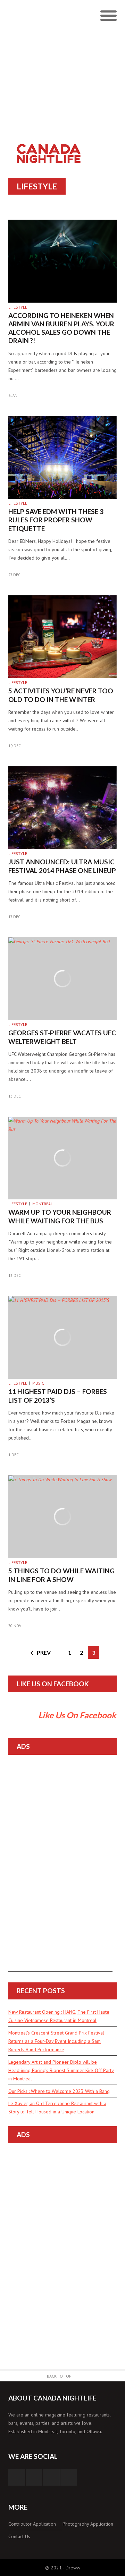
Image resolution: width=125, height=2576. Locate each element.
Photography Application (88, 2524)
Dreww (73, 2568)
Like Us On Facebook (53, 1684)
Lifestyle (18, 307)
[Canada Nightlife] (49, 142)
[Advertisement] (62, 66)
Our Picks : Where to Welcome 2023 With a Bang (59, 2091)
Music (38, 1383)
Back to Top (59, 2376)
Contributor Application (32, 2524)
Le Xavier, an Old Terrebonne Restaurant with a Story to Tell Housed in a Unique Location (57, 2108)
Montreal (43, 1204)
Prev (44, 1652)
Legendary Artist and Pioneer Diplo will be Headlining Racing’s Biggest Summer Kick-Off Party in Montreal (61, 2070)
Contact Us (19, 2536)
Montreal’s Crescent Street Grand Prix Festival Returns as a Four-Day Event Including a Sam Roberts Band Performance (56, 2041)
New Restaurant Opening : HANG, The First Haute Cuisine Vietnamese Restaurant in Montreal (59, 2016)
